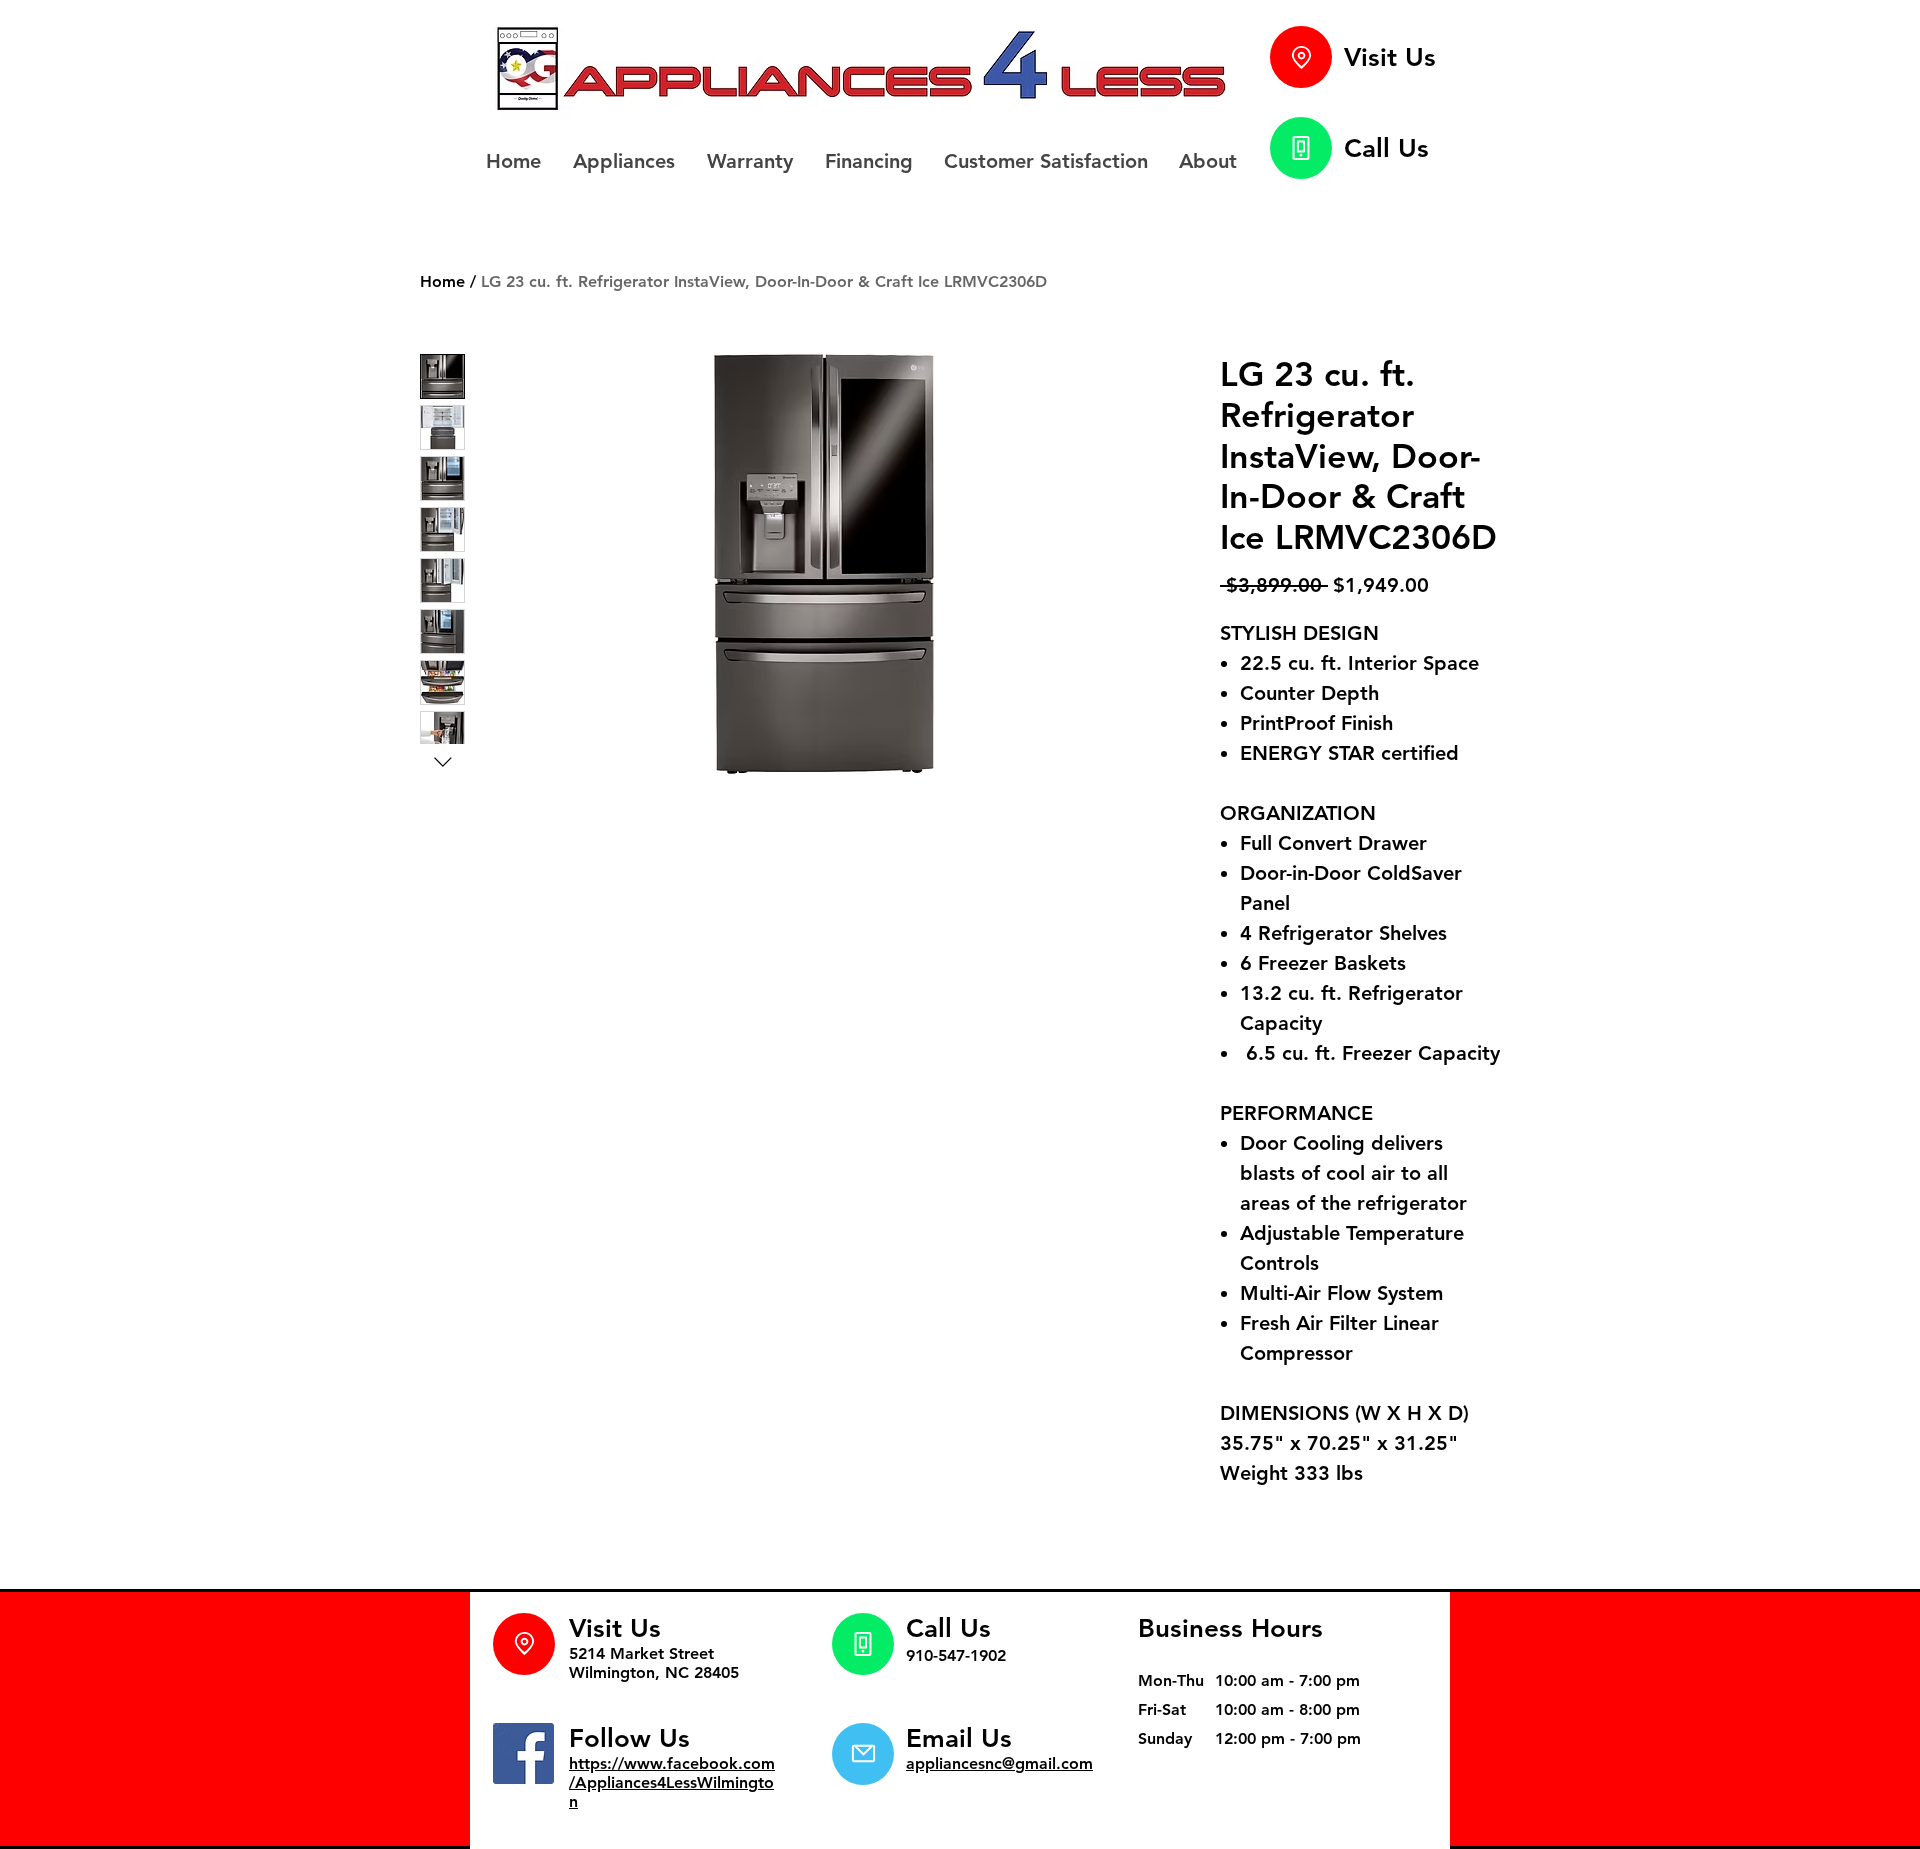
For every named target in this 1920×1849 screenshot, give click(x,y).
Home (442, 281)
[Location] (1301, 57)
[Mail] (863, 1754)
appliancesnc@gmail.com (999, 1763)
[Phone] (1301, 148)
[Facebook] (523, 1753)
